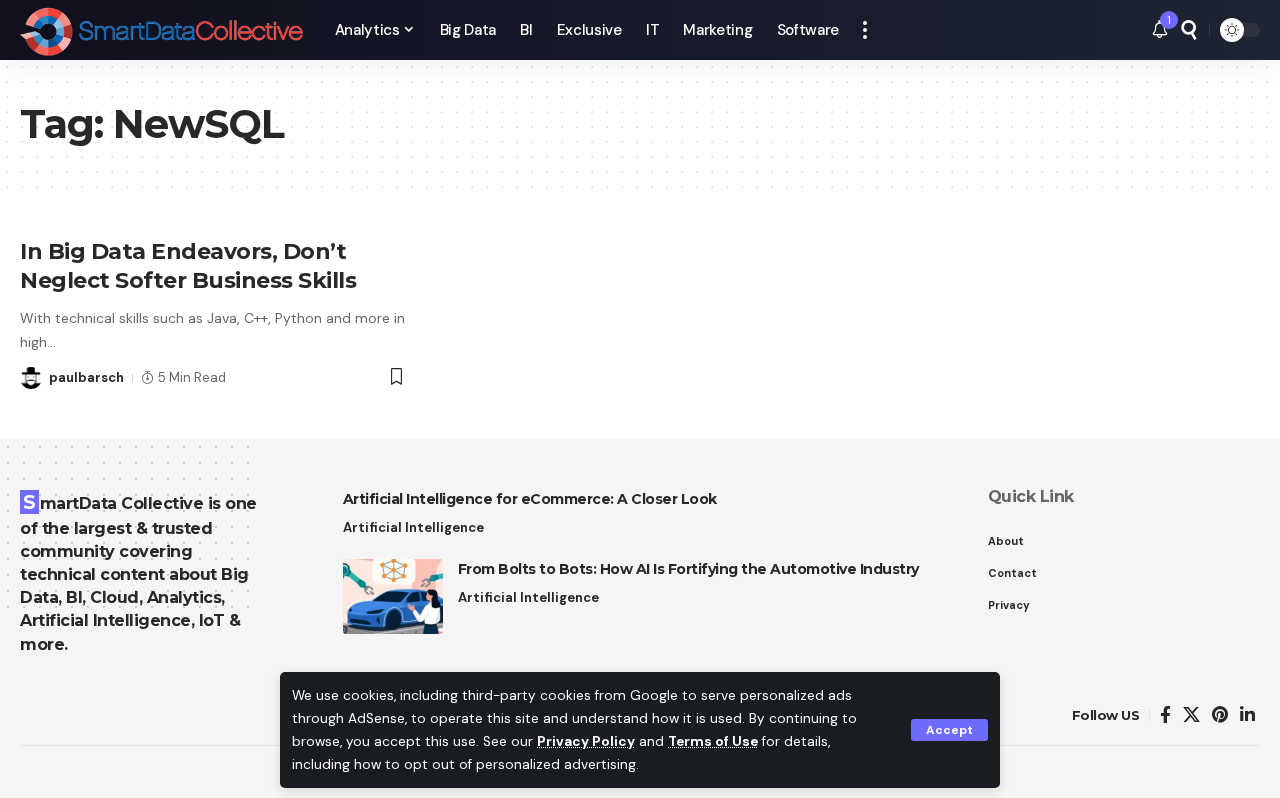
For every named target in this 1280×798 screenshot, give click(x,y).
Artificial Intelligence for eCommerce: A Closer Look (530, 499)
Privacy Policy (586, 741)
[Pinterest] (1220, 715)
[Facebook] (1165, 715)
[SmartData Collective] (161, 30)
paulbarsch (86, 377)
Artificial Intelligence (413, 527)
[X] (1191, 715)
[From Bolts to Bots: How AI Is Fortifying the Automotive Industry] (393, 596)
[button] (949, 730)
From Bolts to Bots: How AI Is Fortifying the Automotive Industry (688, 569)
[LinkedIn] (1247, 715)
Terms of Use (713, 741)
